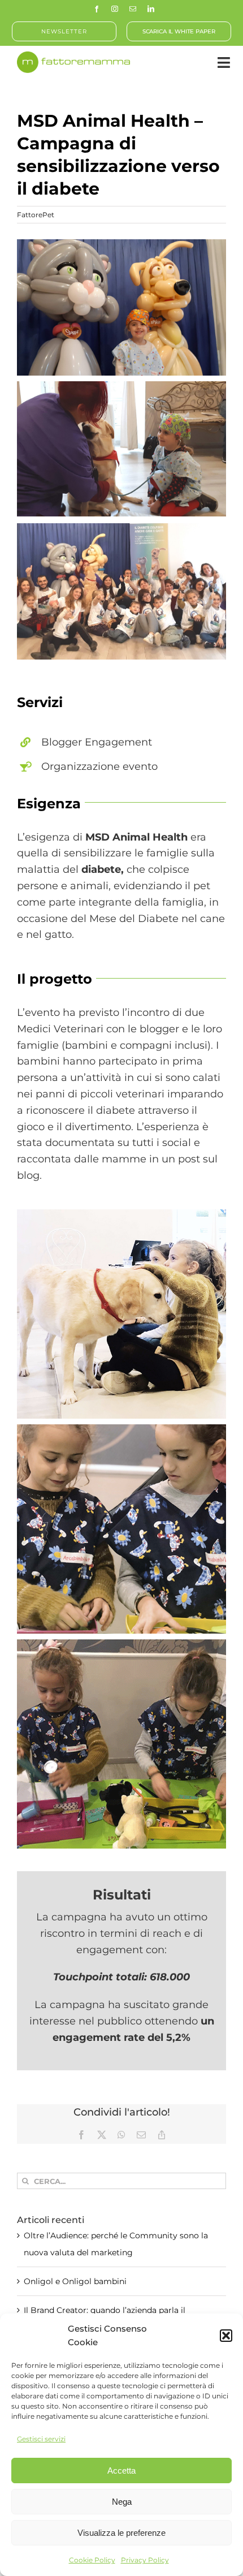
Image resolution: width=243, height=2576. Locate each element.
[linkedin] (151, 9)
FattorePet (36, 215)
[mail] (133, 9)
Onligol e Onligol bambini (75, 2281)
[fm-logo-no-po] (73, 57)
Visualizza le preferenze (121, 2533)
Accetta (121, 2471)
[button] (226, 2336)
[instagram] (115, 9)
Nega (122, 2502)
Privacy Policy (145, 2560)
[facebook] (97, 9)
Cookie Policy (92, 2560)
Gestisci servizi (41, 2439)
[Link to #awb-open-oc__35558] (224, 63)
